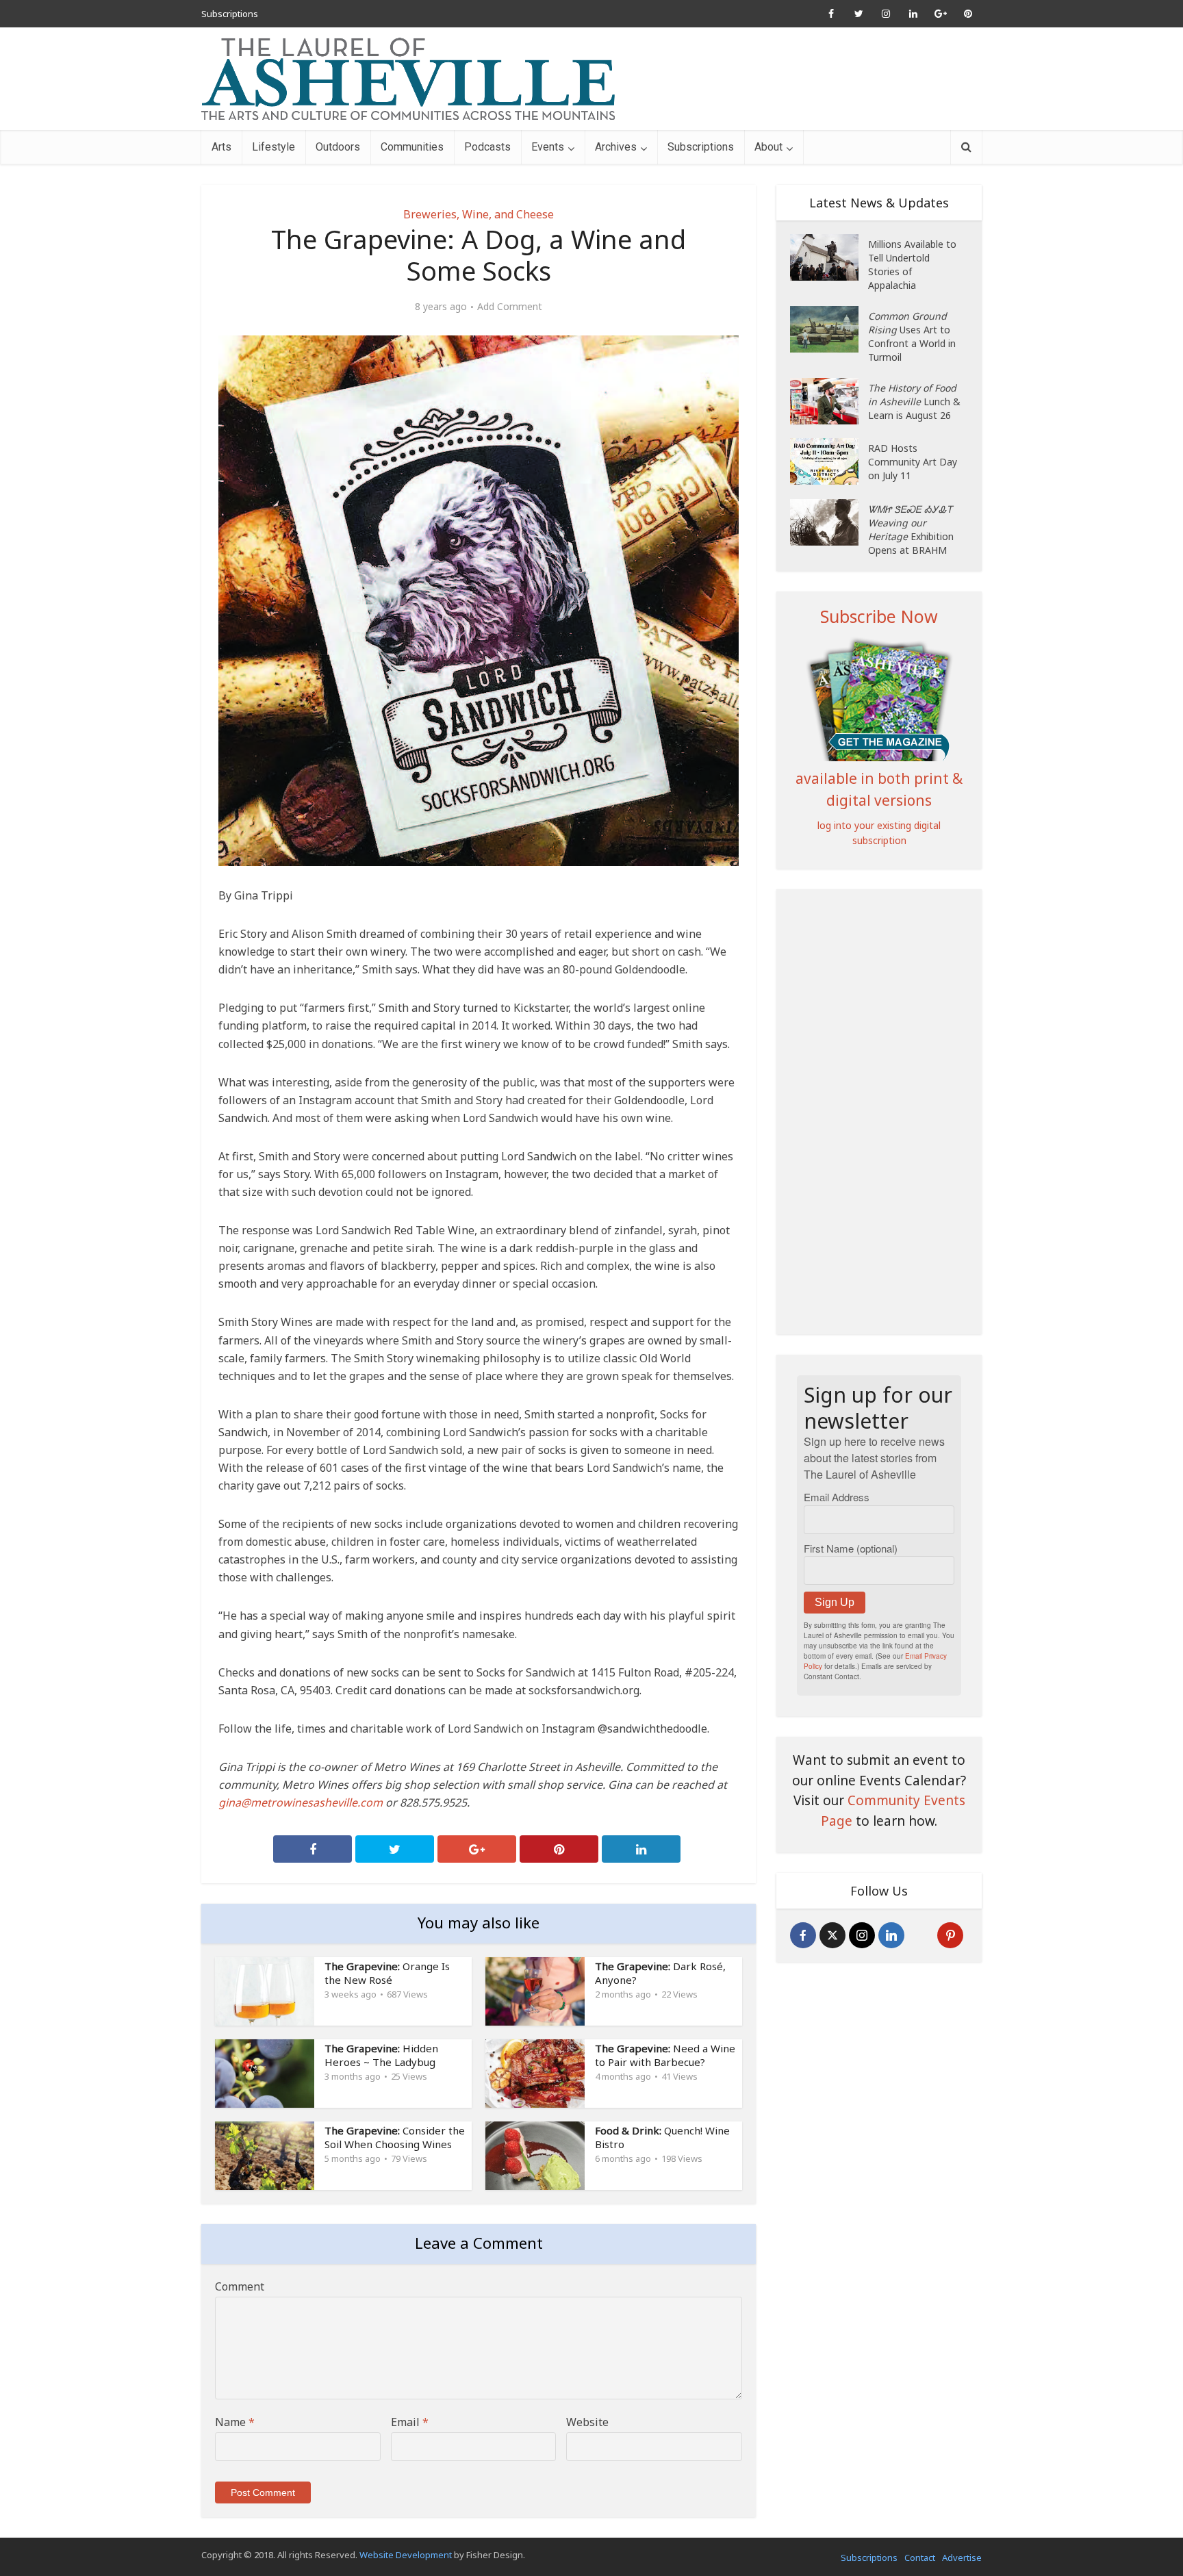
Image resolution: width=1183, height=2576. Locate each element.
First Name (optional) (851, 1548)
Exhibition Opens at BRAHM (911, 530)
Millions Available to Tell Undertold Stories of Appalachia (912, 265)
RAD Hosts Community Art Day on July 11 (913, 462)
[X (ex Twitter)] (832, 1935)
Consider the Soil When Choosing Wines (395, 2137)
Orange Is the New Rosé (387, 1973)
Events (548, 147)
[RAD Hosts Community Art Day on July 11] (829, 461)
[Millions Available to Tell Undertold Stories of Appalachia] (829, 257)
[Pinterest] (950, 1935)
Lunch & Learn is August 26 (914, 401)
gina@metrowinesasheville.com (301, 1802)
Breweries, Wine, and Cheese (479, 214)
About (768, 147)
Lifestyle (274, 147)
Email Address (837, 1497)
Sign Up (835, 1602)
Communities (412, 147)
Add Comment (510, 307)
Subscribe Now (879, 616)
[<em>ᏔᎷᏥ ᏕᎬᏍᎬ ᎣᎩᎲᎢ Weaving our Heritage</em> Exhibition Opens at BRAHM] (829, 522)
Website (587, 2422)
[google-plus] (921, 1935)
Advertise (962, 2558)
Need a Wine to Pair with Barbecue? (665, 2055)
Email (410, 2422)
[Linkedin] (891, 1935)
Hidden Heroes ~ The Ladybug (381, 2055)
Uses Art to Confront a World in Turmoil (912, 336)
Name (235, 2422)
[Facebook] (803, 1935)
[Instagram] (862, 1935)
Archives (616, 147)
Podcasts (487, 147)
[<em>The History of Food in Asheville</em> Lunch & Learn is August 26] (829, 401)
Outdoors (338, 147)
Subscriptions (230, 14)
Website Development (406, 2555)
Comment (240, 2286)
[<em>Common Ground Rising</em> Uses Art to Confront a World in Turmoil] (829, 329)
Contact (920, 2558)
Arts (221, 147)
